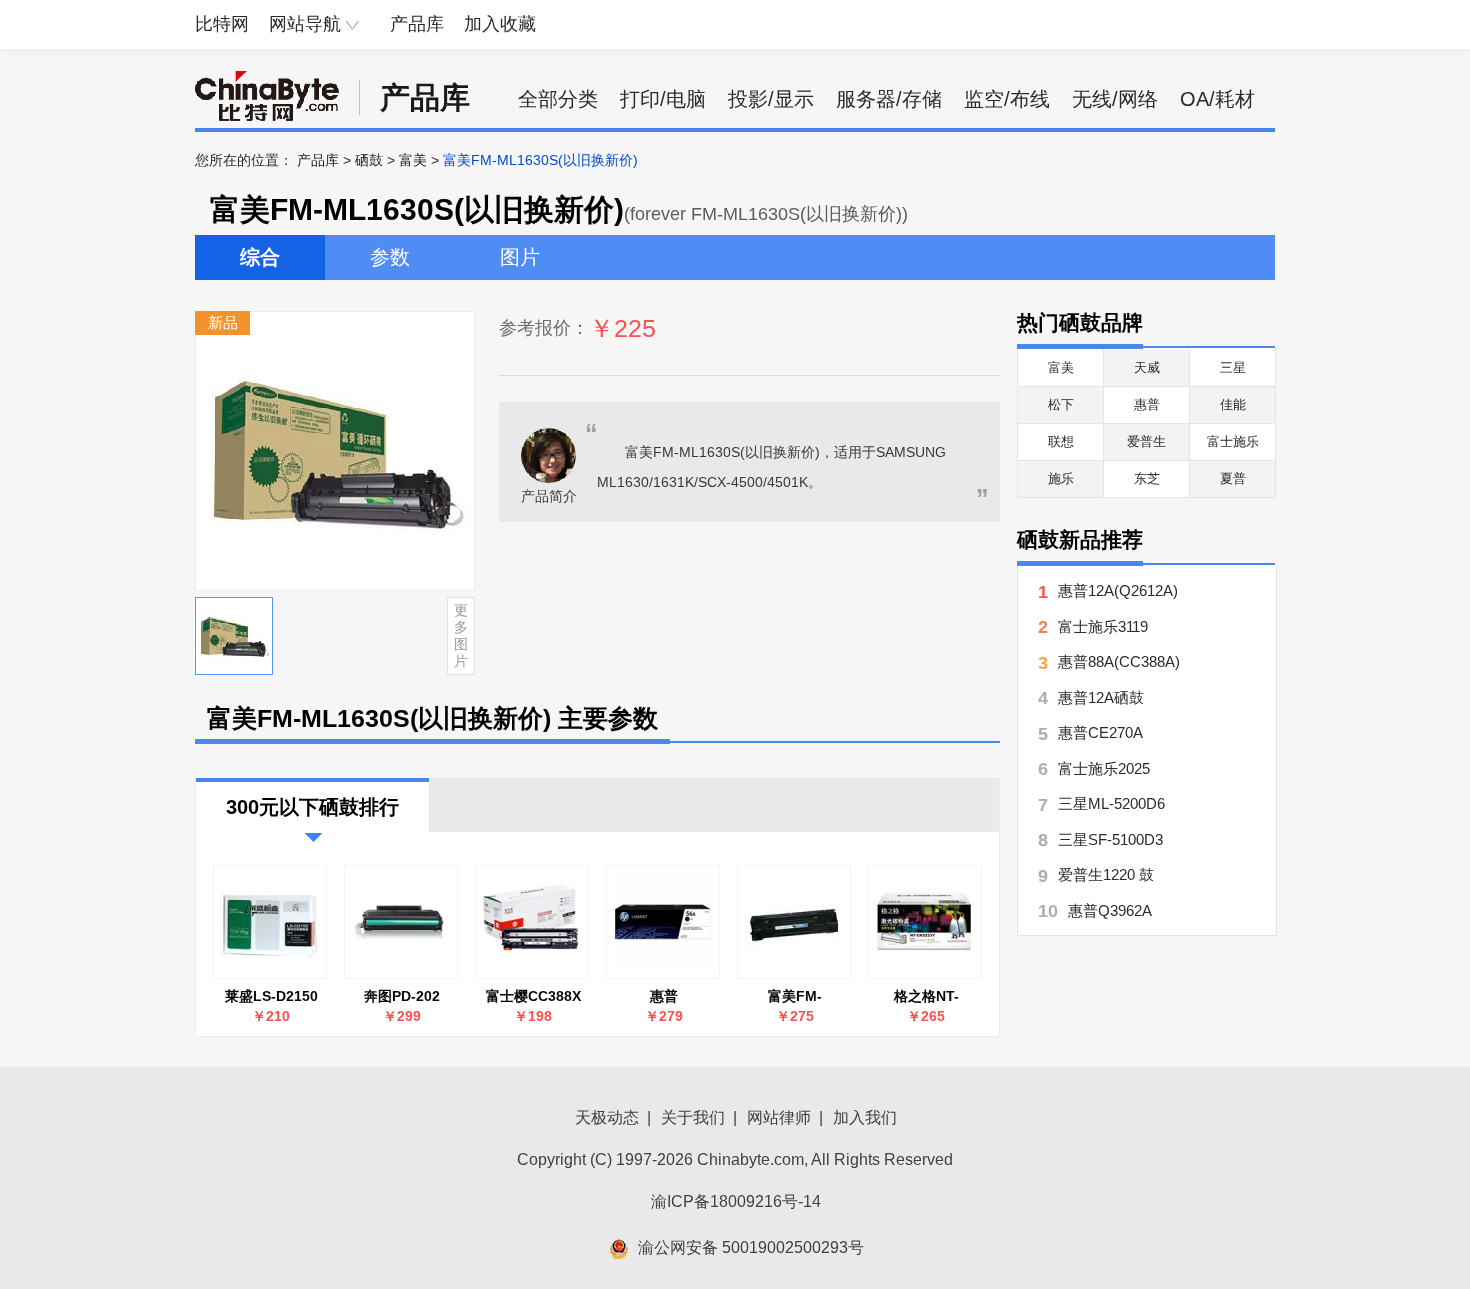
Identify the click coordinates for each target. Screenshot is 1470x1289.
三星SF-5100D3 (1110, 839)
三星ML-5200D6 (1111, 803)
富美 (413, 160)
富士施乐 (1233, 441)
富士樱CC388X (533, 996)
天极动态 (607, 1117)
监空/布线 (1007, 99)
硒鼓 (369, 160)
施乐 (1061, 478)
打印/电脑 (663, 99)
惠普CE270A (1100, 732)
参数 (390, 257)
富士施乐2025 (1104, 768)
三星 (1233, 367)
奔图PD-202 (402, 996)
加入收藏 (500, 24)
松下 (1061, 404)
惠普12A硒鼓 (1101, 697)
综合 (260, 257)
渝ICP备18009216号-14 (736, 1201)
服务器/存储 (889, 99)
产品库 (417, 24)
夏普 (1233, 478)
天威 (1147, 367)
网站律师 (779, 1117)
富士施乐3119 (1103, 626)
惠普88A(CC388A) (1119, 661)
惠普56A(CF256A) (664, 996)
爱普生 (1146, 441)
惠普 (1147, 404)
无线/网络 (1115, 99)
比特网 (222, 24)
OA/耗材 (1217, 99)
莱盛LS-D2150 (271, 996)
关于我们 (693, 1117)
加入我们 (865, 1117)
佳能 (1233, 404)
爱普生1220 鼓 (1106, 874)
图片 (520, 257)
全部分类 (558, 99)
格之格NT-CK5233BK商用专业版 (926, 996)
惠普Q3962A (1110, 910)
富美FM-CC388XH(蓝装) (795, 996)
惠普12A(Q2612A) (1118, 590)
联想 (1061, 441)
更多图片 (461, 635)
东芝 (1147, 478)
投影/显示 (771, 99)
